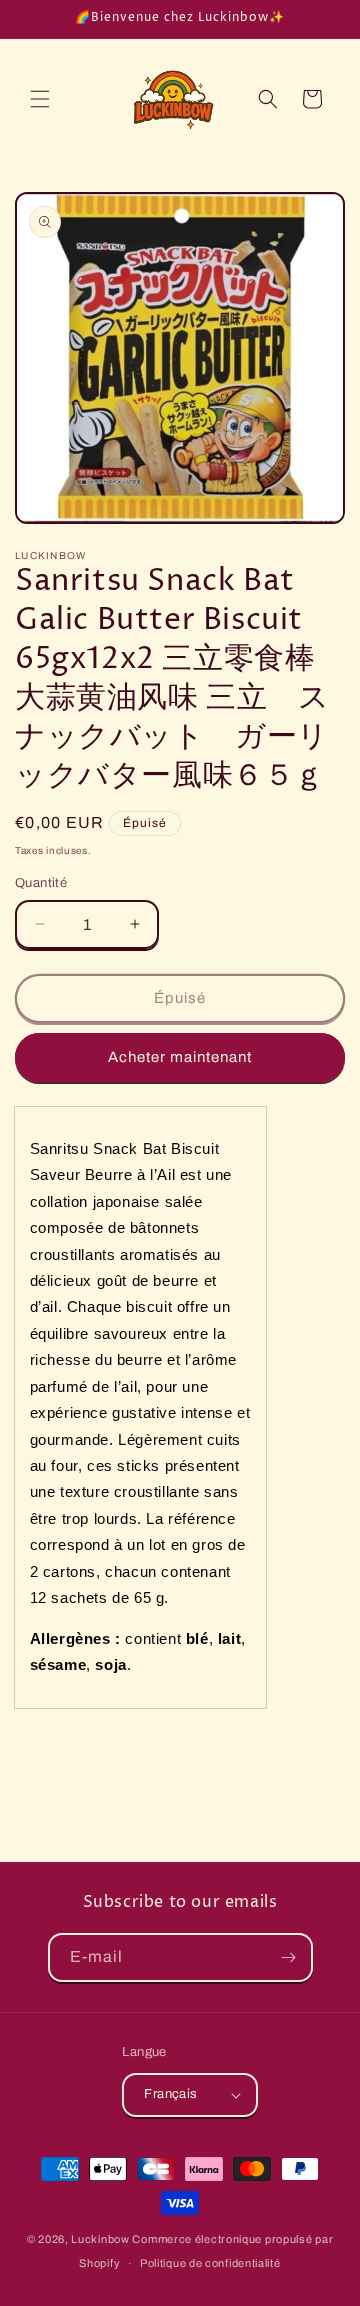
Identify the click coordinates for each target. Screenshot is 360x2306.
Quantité (41, 883)
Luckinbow (100, 2239)
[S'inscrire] (289, 1957)
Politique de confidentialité (210, 2263)
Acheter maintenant (180, 1057)
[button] (40, 99)
